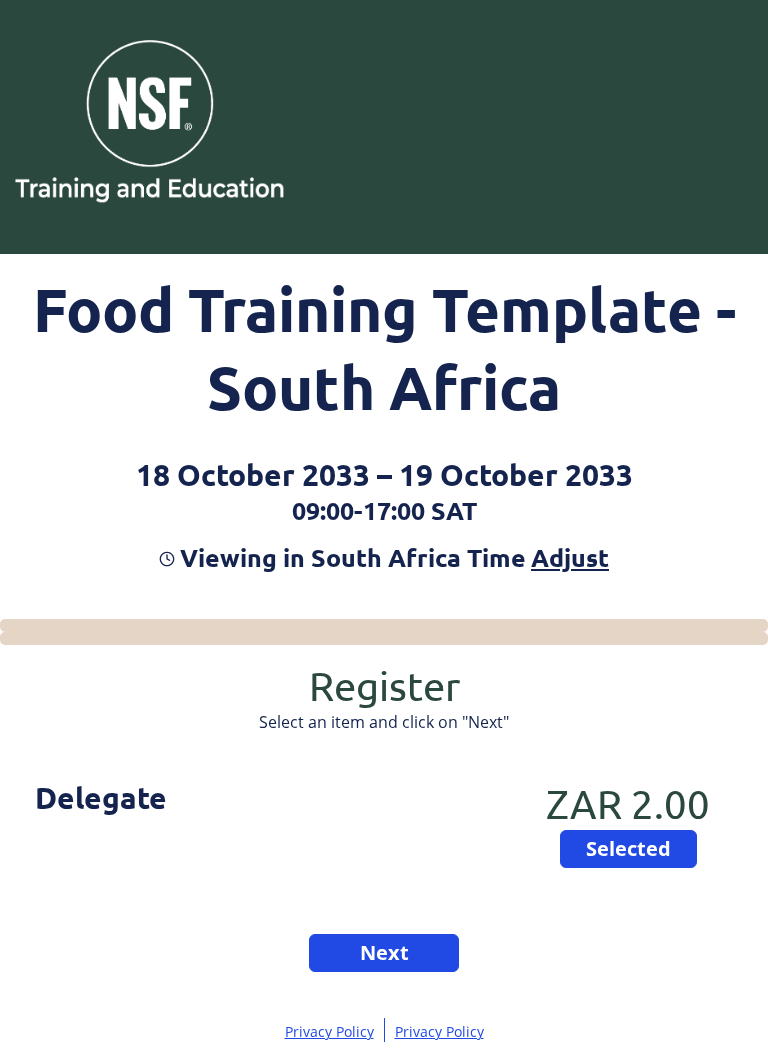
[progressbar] (384, 625)
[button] (567, 557)
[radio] (628, 849)
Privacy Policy (329, 1031)
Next (384, 952)
